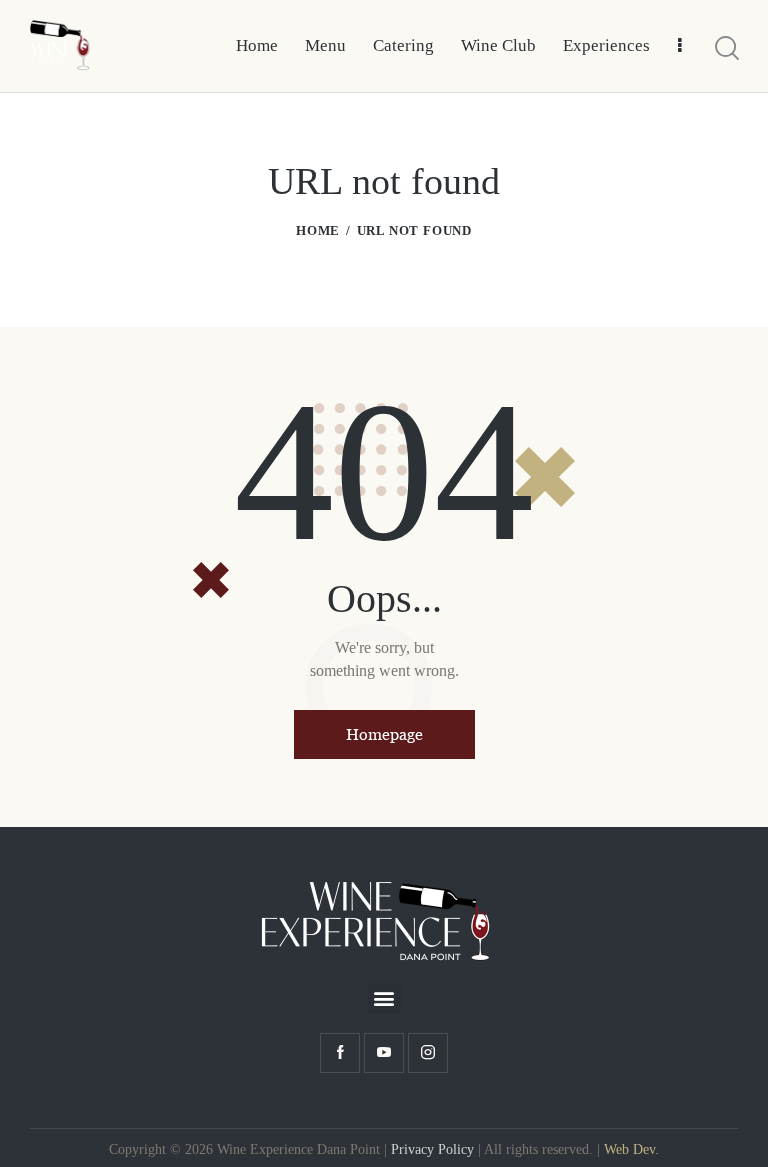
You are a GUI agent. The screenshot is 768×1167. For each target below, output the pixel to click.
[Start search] (727, 49)
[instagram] (428, 1053)
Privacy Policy (432, 1149)
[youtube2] (384, 1053)
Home (318, 230)
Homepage (384, 734)
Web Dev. (631, 1149)
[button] (384, 997)
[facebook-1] (340, 1053)
